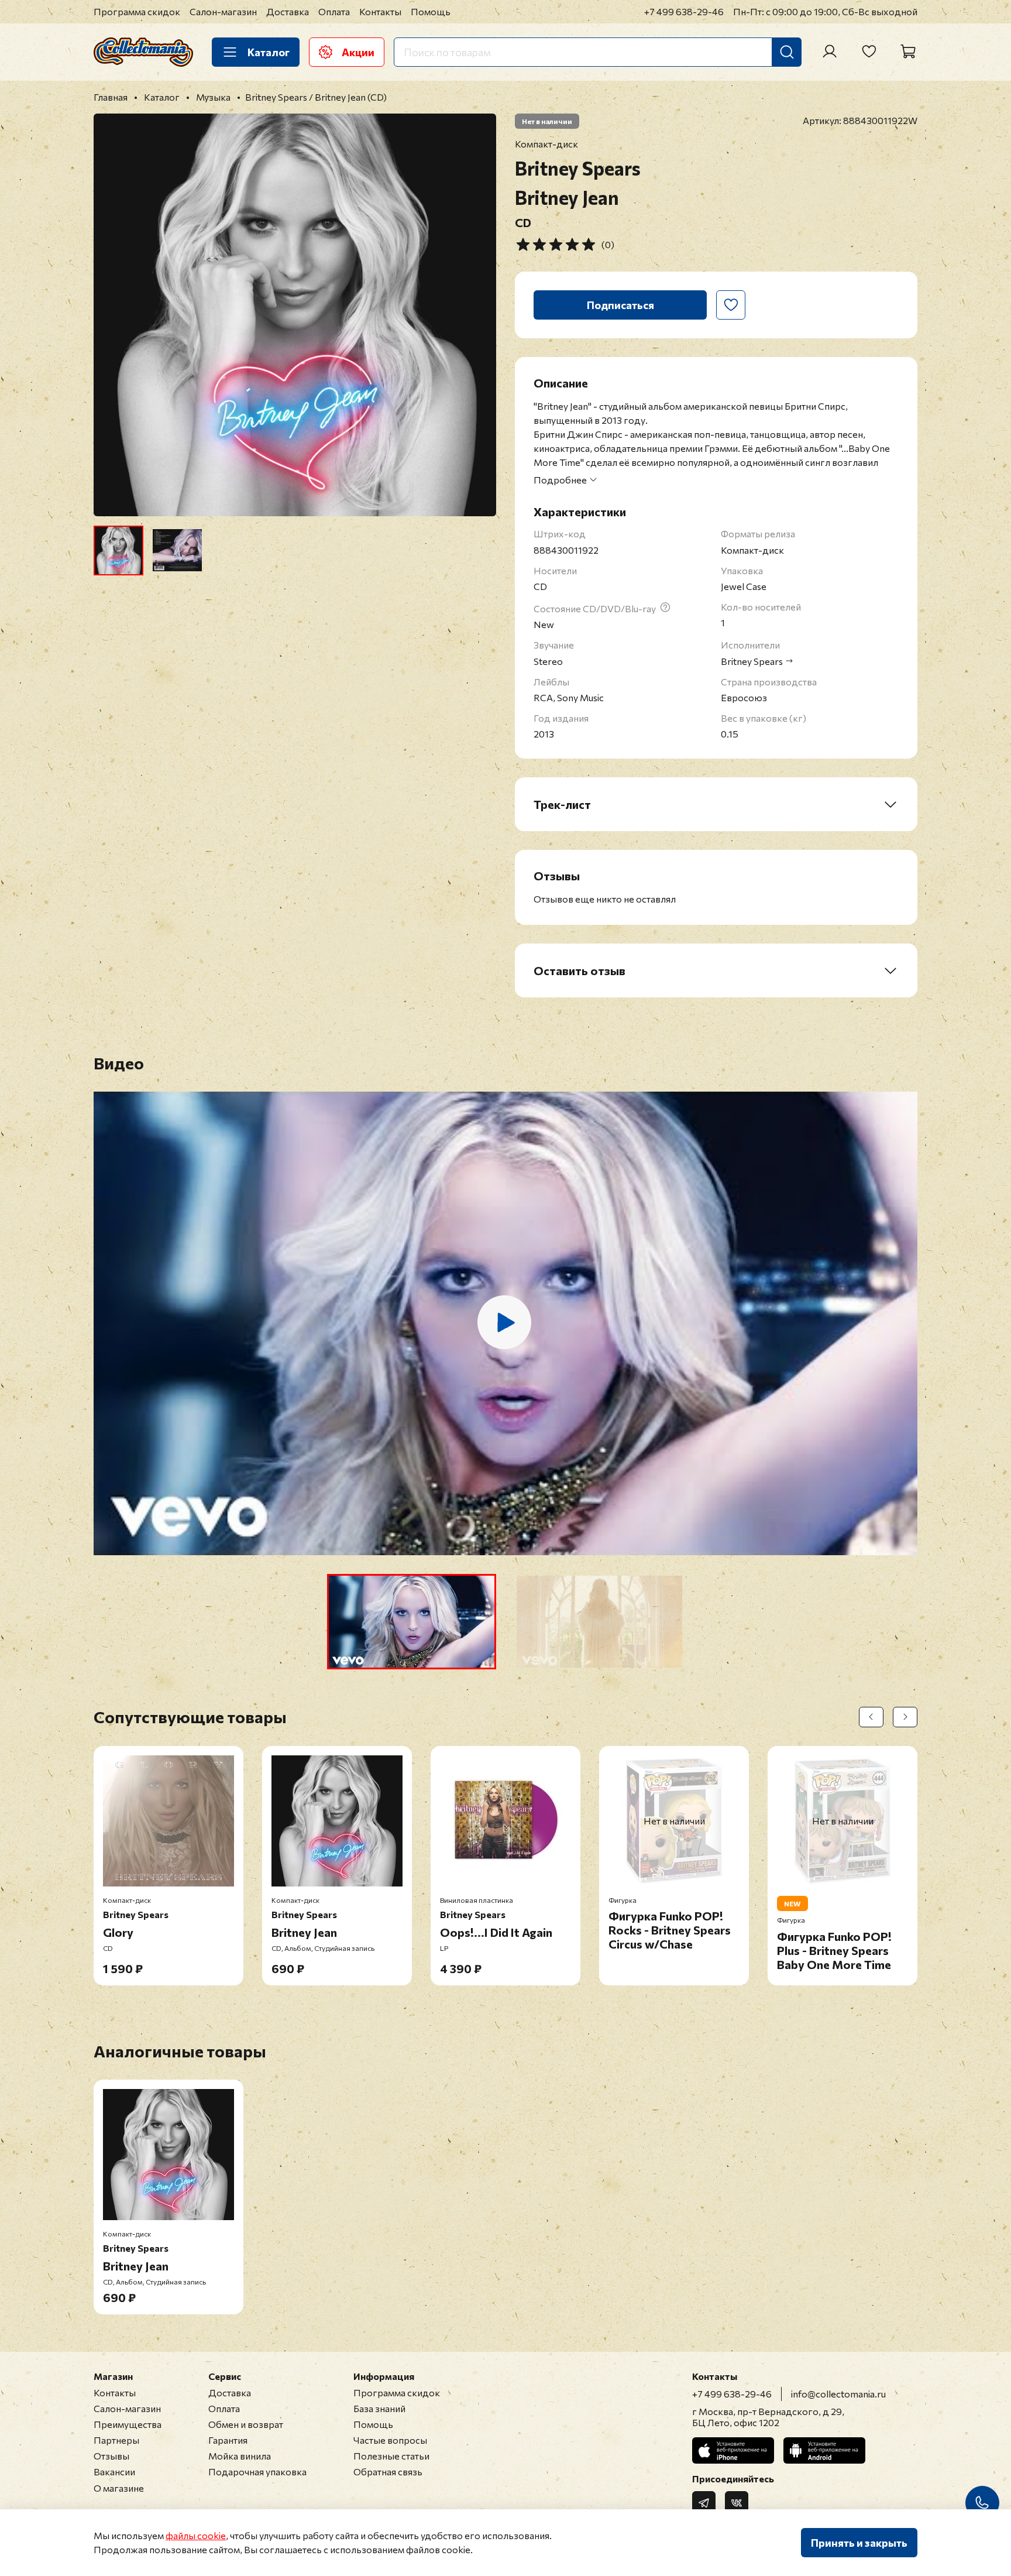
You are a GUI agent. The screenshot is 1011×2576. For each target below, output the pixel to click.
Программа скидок (137, 11)
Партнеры (116, 2440)
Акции (358, 52)
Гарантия (228, 2440)
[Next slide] (477, 315)
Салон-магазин (223, 11)
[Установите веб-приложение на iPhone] (733, 2450)
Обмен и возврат (246, 2424)
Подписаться (620, 305)
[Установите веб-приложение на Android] (824, 2450)
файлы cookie (196, 2535)
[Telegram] (704, 2503)
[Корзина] (908, 52)
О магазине (119, 2488)
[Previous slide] (112, 315)
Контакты (380, 11)
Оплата (334, 11)
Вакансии (114, 2472)
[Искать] (787, 52)
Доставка (288, 11)
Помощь (431, 11)
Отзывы (111, 2456)
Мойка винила (240, 2456)
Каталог (269, 52)
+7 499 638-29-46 (684, 11)
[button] (412, 1622)
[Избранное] (869, 52)
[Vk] (737, 2503)
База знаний (379, 2408)
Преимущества (128, 2424)
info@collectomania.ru (838, 2394)
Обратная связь (388, 2472)
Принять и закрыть (859, 2543)
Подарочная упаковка (257, 2472)
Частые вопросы (390, 2440)
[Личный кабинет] (830, 52)
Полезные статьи (391, 2456)
